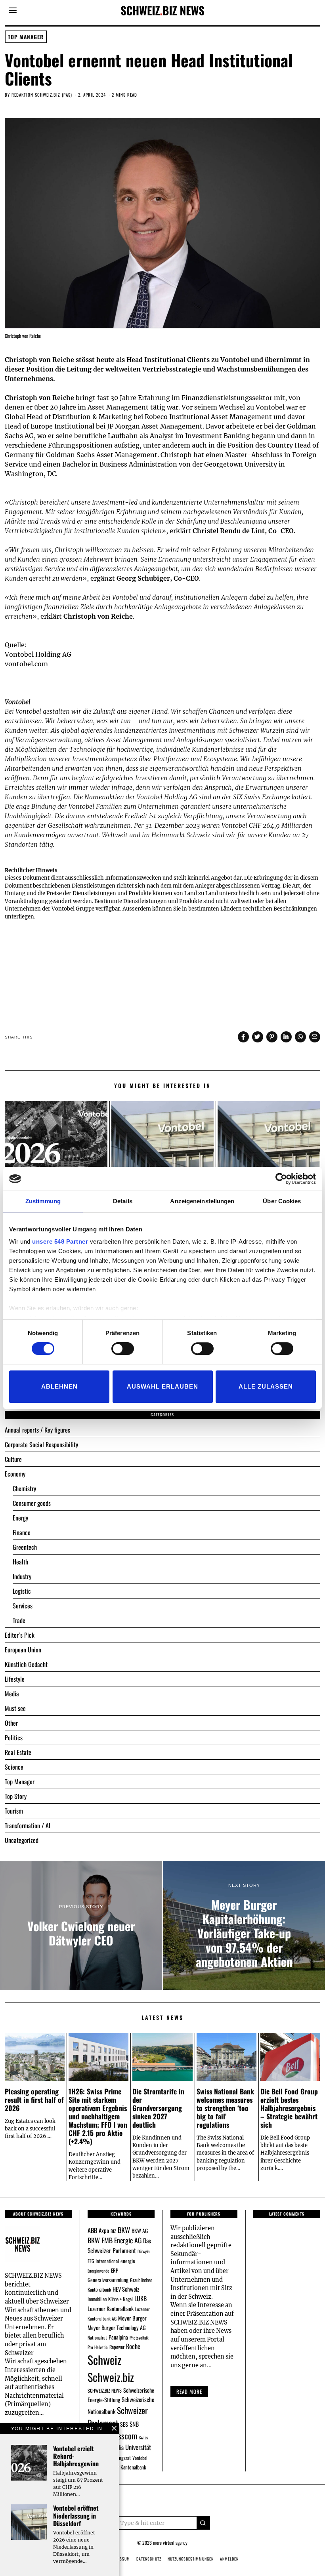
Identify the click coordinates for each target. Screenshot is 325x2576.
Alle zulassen (266, 1386)
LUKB (141, 2298)
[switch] (123, 1349)
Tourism (14, 1811)
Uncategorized (22, 1840)
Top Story (16, 1796)
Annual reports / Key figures (37, 1430)
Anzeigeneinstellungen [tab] (202, 1201)
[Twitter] (258, 1037)
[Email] (315, 1037)
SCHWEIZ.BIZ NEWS (105, 2390)
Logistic (22, 1591)
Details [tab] (123, 1201)
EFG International (103, 2261)
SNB (134, 2424)
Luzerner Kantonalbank (111, 2308)
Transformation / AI (28, 1825)
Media (12, 1694)
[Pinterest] (272, 1037)
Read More (189, 2391)
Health (20, 1562)
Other (11, 1723)
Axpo (104, 2230)
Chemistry (24, 1488)
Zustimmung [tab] (43, 1201)
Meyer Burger (132, 2318)
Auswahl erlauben (162, 1386)
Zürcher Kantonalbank (125, 2467)
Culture (13, 1459)
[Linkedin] (286, 1037)
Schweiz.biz (111, 2377)
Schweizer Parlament (118, 2417)
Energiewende (98, 2271)
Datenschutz (149, 2559)
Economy (15, 1474)
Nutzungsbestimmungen (191, 2559)
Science (14, 1767)
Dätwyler (144, 2251)
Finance (22, 1532)
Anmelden (229, 2559)
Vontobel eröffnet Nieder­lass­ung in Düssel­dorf (76, 2515)
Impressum (119, 2559)
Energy (20, 1518)
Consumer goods (32, 1503)
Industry (22, 1576)
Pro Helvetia (98, 2347)
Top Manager (26, 37)
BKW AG (140, 2231)
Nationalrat (97, 2337)
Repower (117, 2347)
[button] (203, 2523)
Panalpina (118, 2337)
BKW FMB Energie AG (115, 2240)
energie (128, 2261)
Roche (133, 2346)
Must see (15, 1708)
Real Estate (18, 1752)
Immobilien (97, 2299)
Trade (19, 1620)
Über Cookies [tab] (282, 1201)
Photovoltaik (139, 2338)
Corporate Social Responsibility (41, 1444)
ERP (115, 2270)
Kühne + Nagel (120, 2299)
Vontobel (140, 2458)
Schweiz (104, 2360)
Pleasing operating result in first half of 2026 (34, 2100)
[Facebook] (243, 1037)
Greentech (25, 1547)
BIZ (113, 2231)
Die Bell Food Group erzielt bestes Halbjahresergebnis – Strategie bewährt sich (289, 2108)
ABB (92, 2230)
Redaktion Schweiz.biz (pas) (42, 95)
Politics (14, 1738)
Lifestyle (15, 1679)
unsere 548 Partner (60, 1241)
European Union (23, 1650)
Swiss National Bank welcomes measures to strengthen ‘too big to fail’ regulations (225, 2108)
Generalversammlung (108, 2280)
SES (124, 2424)
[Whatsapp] (300, 1037)
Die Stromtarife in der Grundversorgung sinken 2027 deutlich (158, 2108)
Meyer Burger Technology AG (117, 2327)
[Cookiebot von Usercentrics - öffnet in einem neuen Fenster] (281, 1179)
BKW (124, 2230)
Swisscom (122, 2436)
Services (23, 1606)
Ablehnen (59, 1386)
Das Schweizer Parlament (119, 2245)
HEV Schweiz (126, 2289)
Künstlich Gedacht (26, 1664)
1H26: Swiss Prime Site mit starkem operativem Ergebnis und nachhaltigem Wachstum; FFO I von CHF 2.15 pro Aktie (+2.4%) (98, 2116)
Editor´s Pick (20, 1635)
